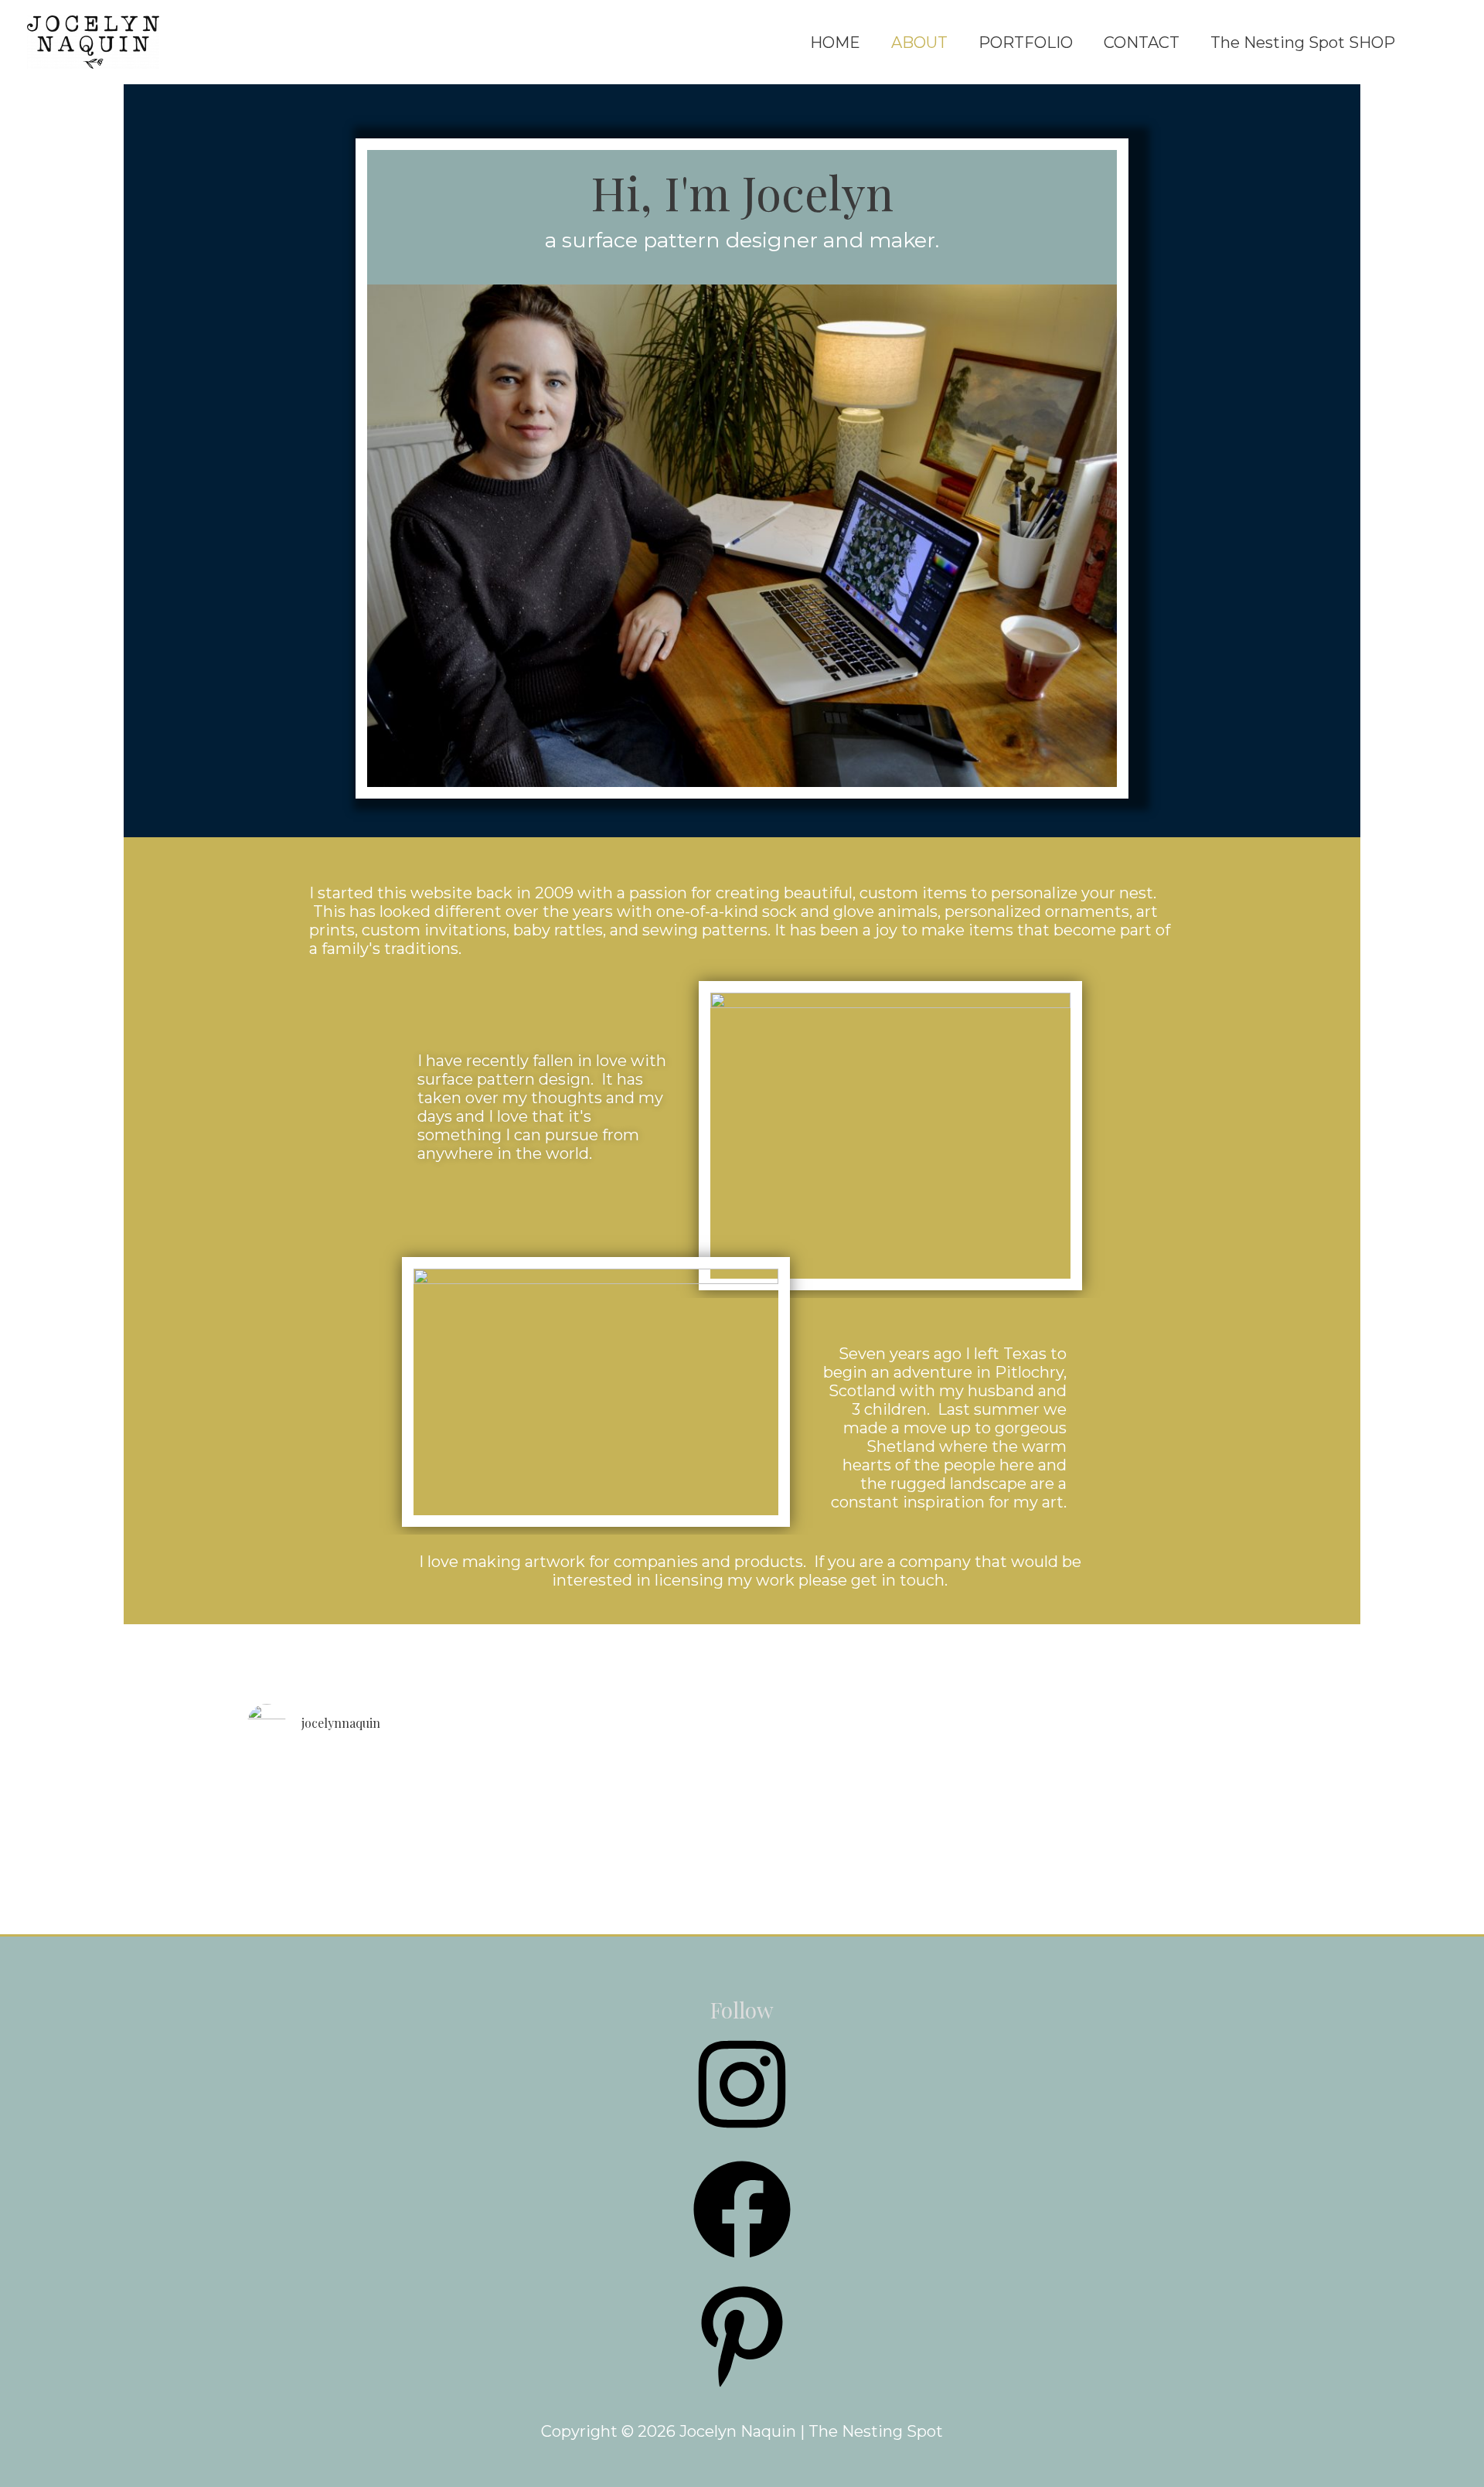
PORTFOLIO (1026, 43)
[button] (1434, 43)
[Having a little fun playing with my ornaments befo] (592, 1919)
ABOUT (919, 43)
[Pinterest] (742, 2387)
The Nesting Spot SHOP (1303, 43)
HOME (835, 43)
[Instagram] (742, 2137)
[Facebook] (742, 2262)
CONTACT (1142, 43)
